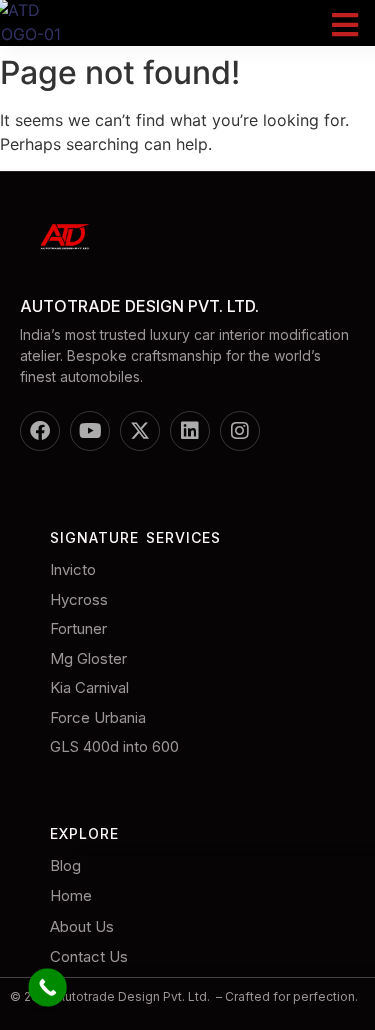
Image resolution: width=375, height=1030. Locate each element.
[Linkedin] (190, 431)
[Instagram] (240, 431)
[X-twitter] (140, 431)
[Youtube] (90, 431)
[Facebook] (40, 431)
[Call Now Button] (47, 987)
